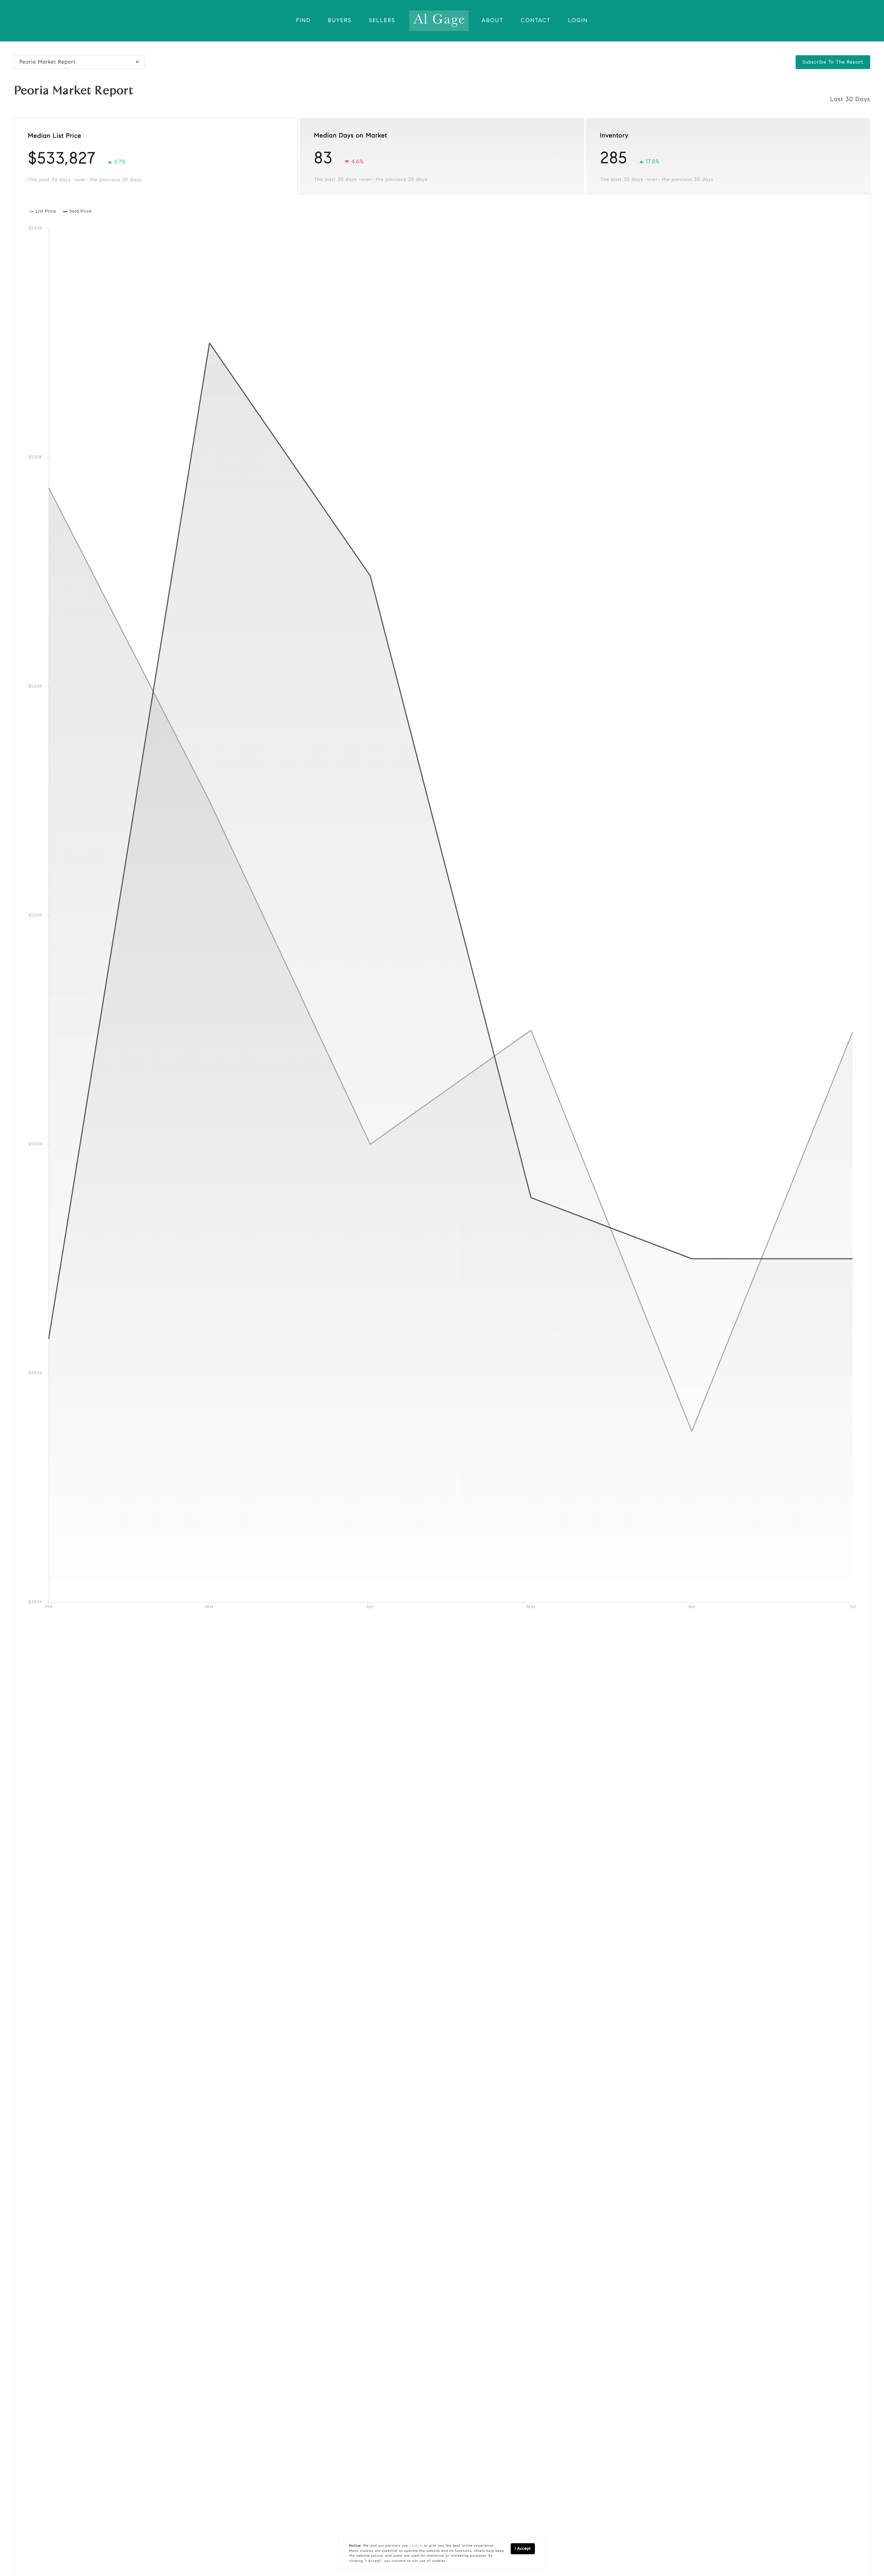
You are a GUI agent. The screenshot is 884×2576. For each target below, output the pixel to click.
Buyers (340, 21)
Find (304, 21)
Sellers (382, 21)
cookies (416, 2546)
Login (578, 21)
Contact (536, 21)
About (493, 21)
